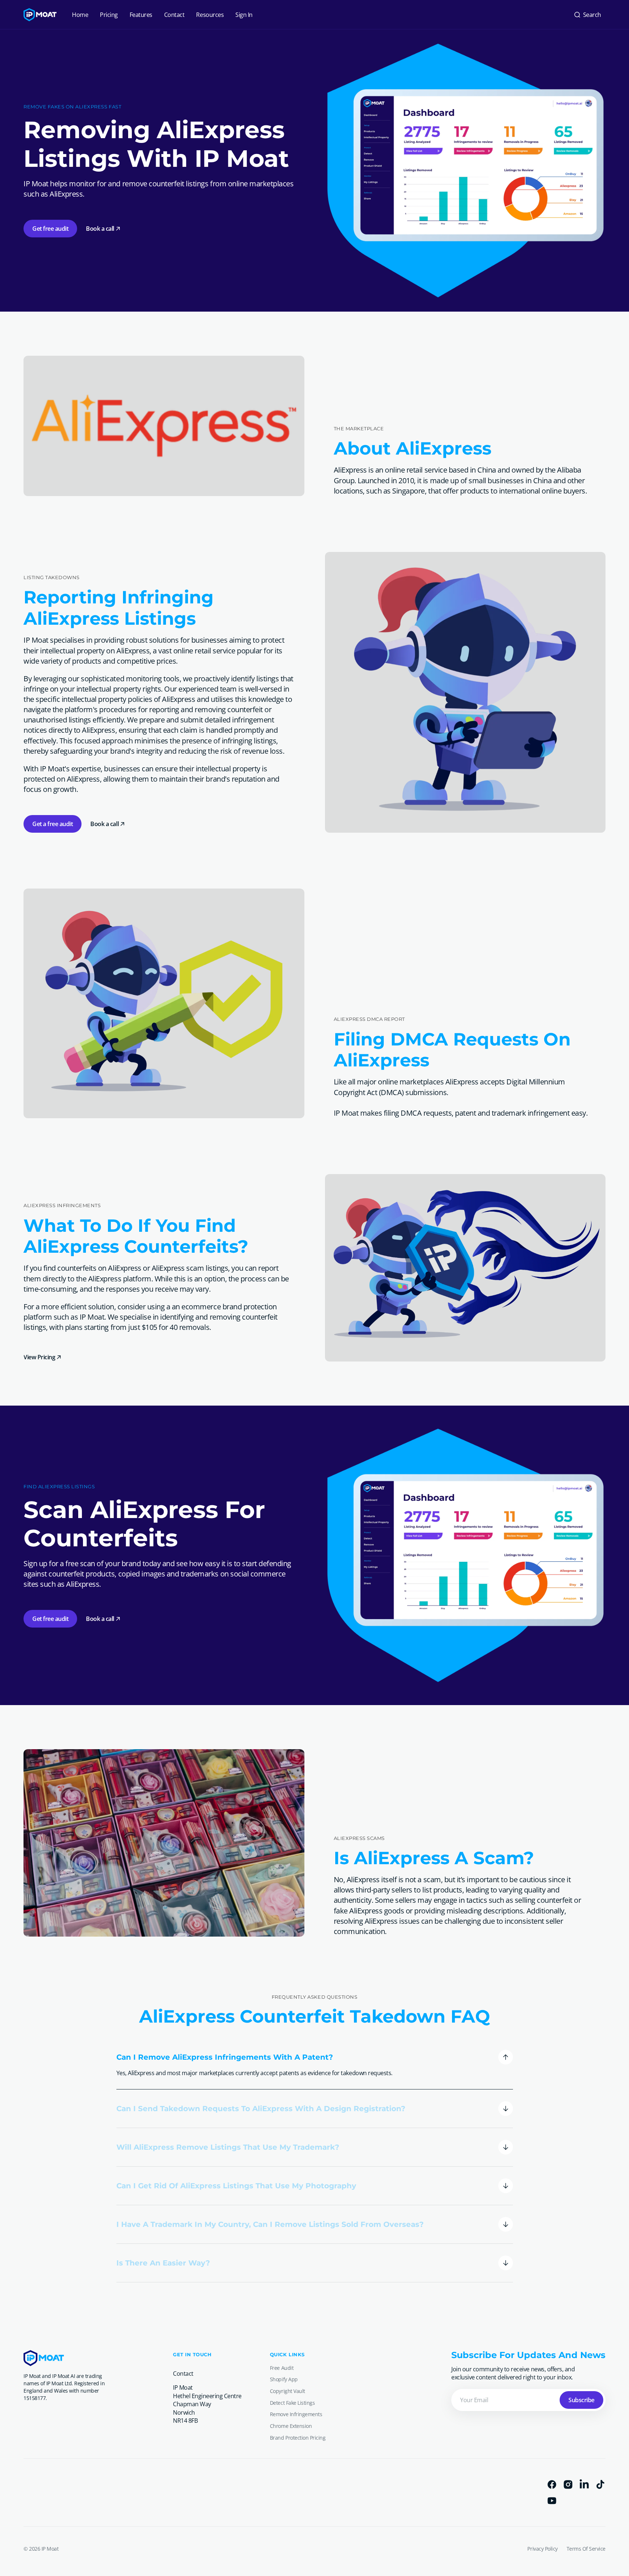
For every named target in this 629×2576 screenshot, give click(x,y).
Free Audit (282, 2368)
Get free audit (50, 229)
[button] (587, 15)
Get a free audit (53, 824)
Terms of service (586, 2549)
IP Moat (50, 2549)
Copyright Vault (288, 2391)
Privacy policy (542, 2549)
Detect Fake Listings (292, 2403)
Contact (183, 2374)
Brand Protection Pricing (298, 2438)
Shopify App (284, 2379)
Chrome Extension (291, 2426)
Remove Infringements (296, 2414)
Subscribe (581, 2400)
